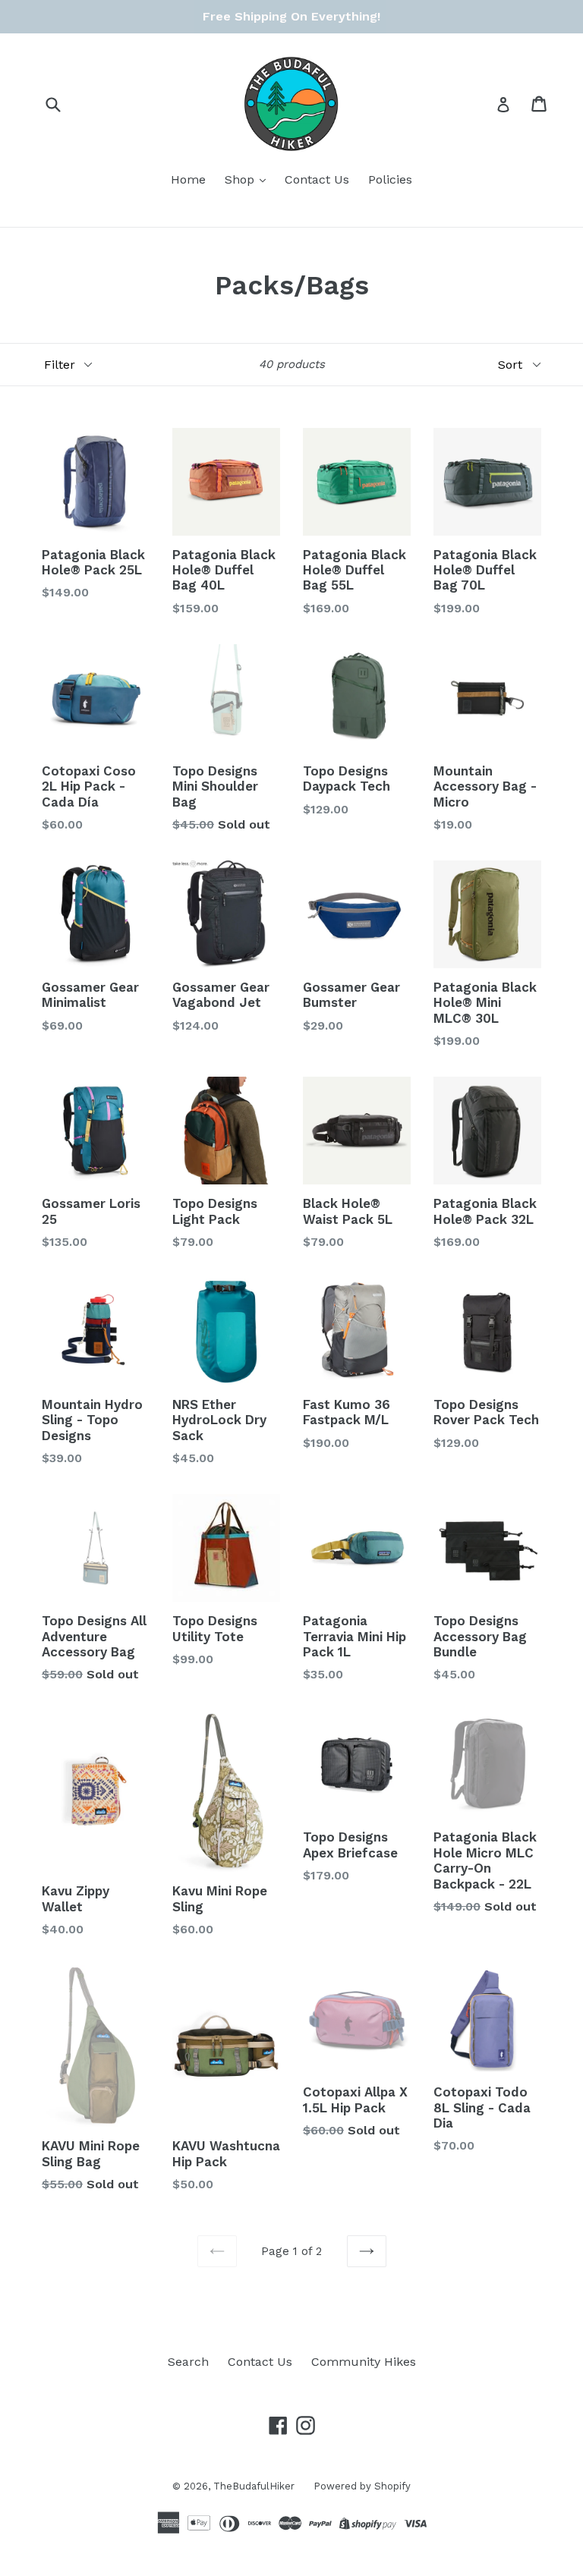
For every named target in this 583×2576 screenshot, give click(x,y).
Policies (390, 179)
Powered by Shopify (362, 2486)
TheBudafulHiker (254, 2486)
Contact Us (317, 179)
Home (188, 179)
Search (188, 2362)
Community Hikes (364, 2362)
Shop (241, 179)
